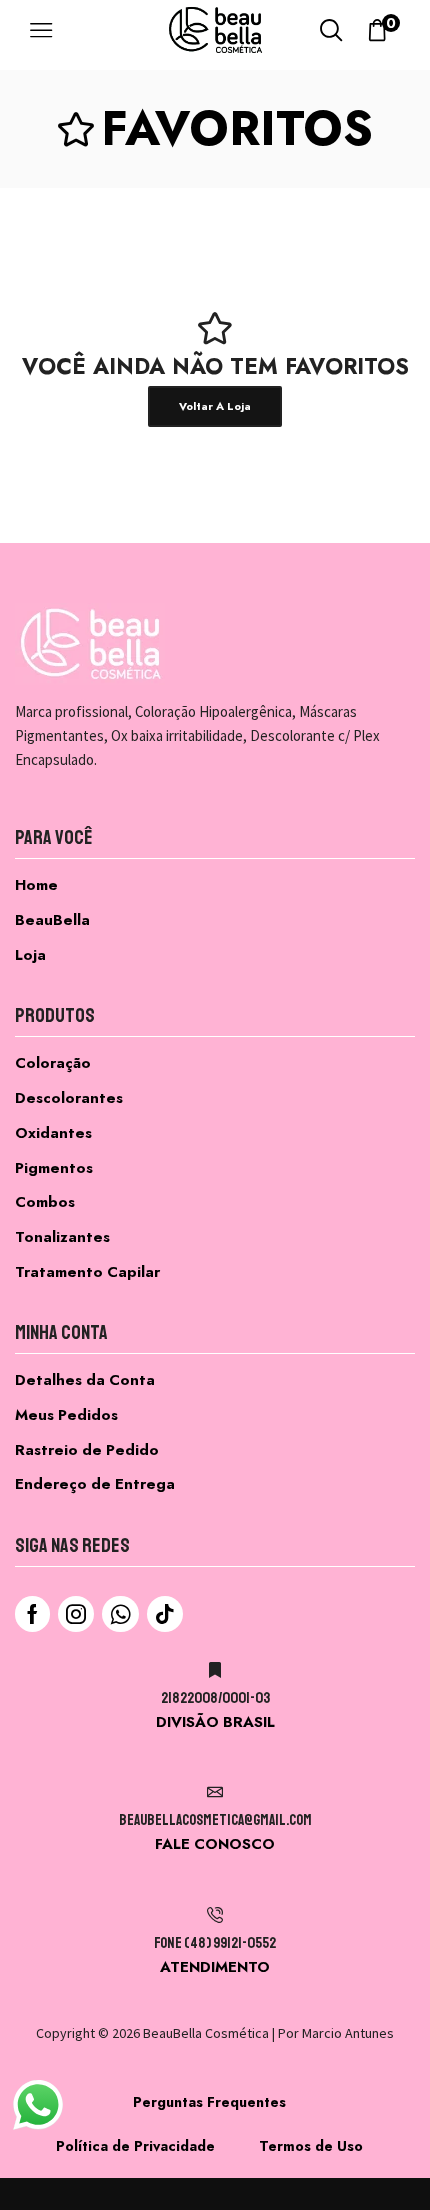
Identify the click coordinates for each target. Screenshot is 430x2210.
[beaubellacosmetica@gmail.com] (215, 1792)
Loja (30, 955)
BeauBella (52, 920)
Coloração (53, 1063)
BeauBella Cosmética (206, 2033)
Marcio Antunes (348, 2033)
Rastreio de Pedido (87, 1450)
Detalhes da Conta (85, 1380)
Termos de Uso (311, 2146)
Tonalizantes (62, 1237)
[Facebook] (32, 1614)
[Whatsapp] (120, 1614)
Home (36, 885)
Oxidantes (53, 1133)
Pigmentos (54, 1168)
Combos (45, 1202)
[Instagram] (76, 1614)
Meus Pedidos (66, 1415)
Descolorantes (69, 1098)
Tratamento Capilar (87, 1272)
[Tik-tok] (165, 1614)
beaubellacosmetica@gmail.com (215, 1820)
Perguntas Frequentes (209, 2102)
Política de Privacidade (135, 2146)
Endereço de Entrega (95, 1484)
